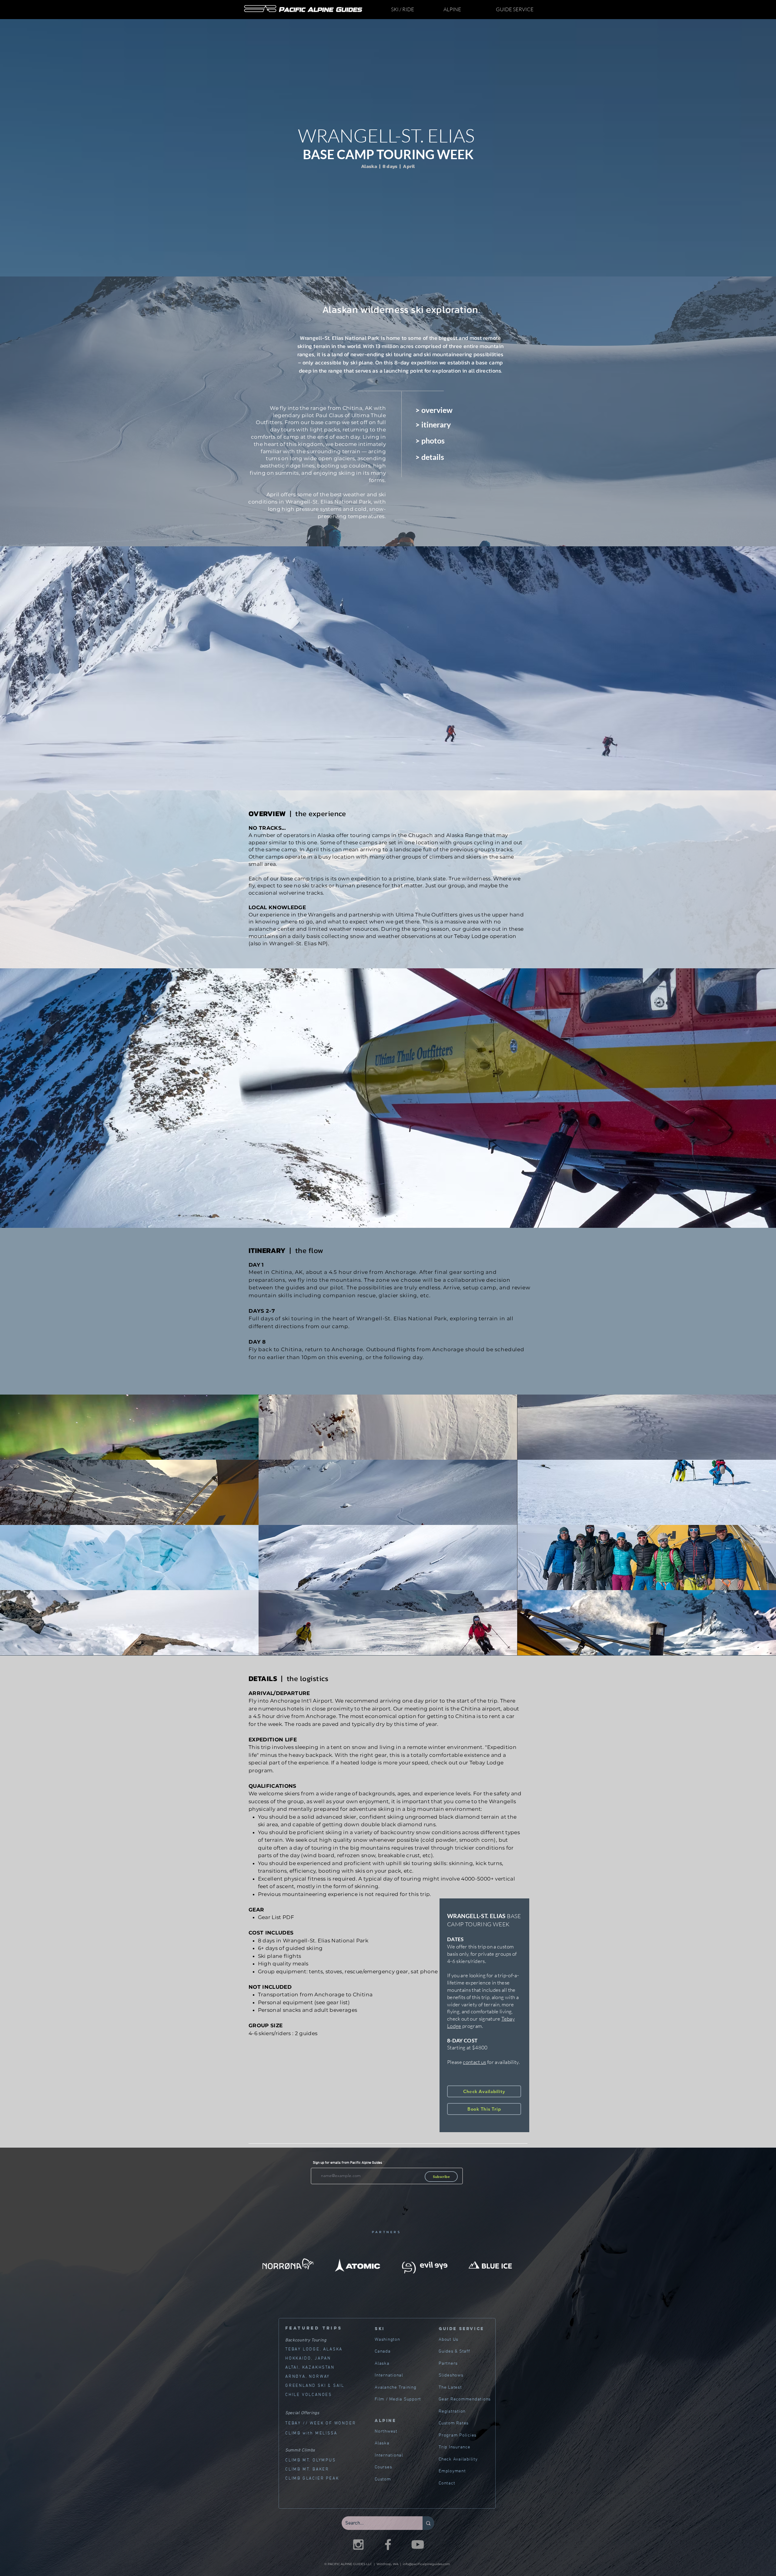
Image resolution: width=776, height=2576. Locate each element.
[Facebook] (388, 2544)
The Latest (450, 2387)
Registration (452, 2411)
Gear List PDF (276, 1917)
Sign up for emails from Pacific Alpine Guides (348, 2163)
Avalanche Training (396, 2387)
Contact (447, 2483)
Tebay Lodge (487, 1763)
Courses (383, 2467)
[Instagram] (358, 2544)
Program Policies (458, 2435)
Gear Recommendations (465, 2399)
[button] (413, 9)
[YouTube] (418, 2544)
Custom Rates (454, 2423)
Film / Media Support (398, 2399)
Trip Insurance (455, 2447)
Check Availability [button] (458, 2459)
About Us (448, 2340)
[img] (129, 1427)
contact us (474, 2062)
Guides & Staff (454, 2351)
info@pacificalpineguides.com (426, 2564)
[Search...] (428, 2523)
